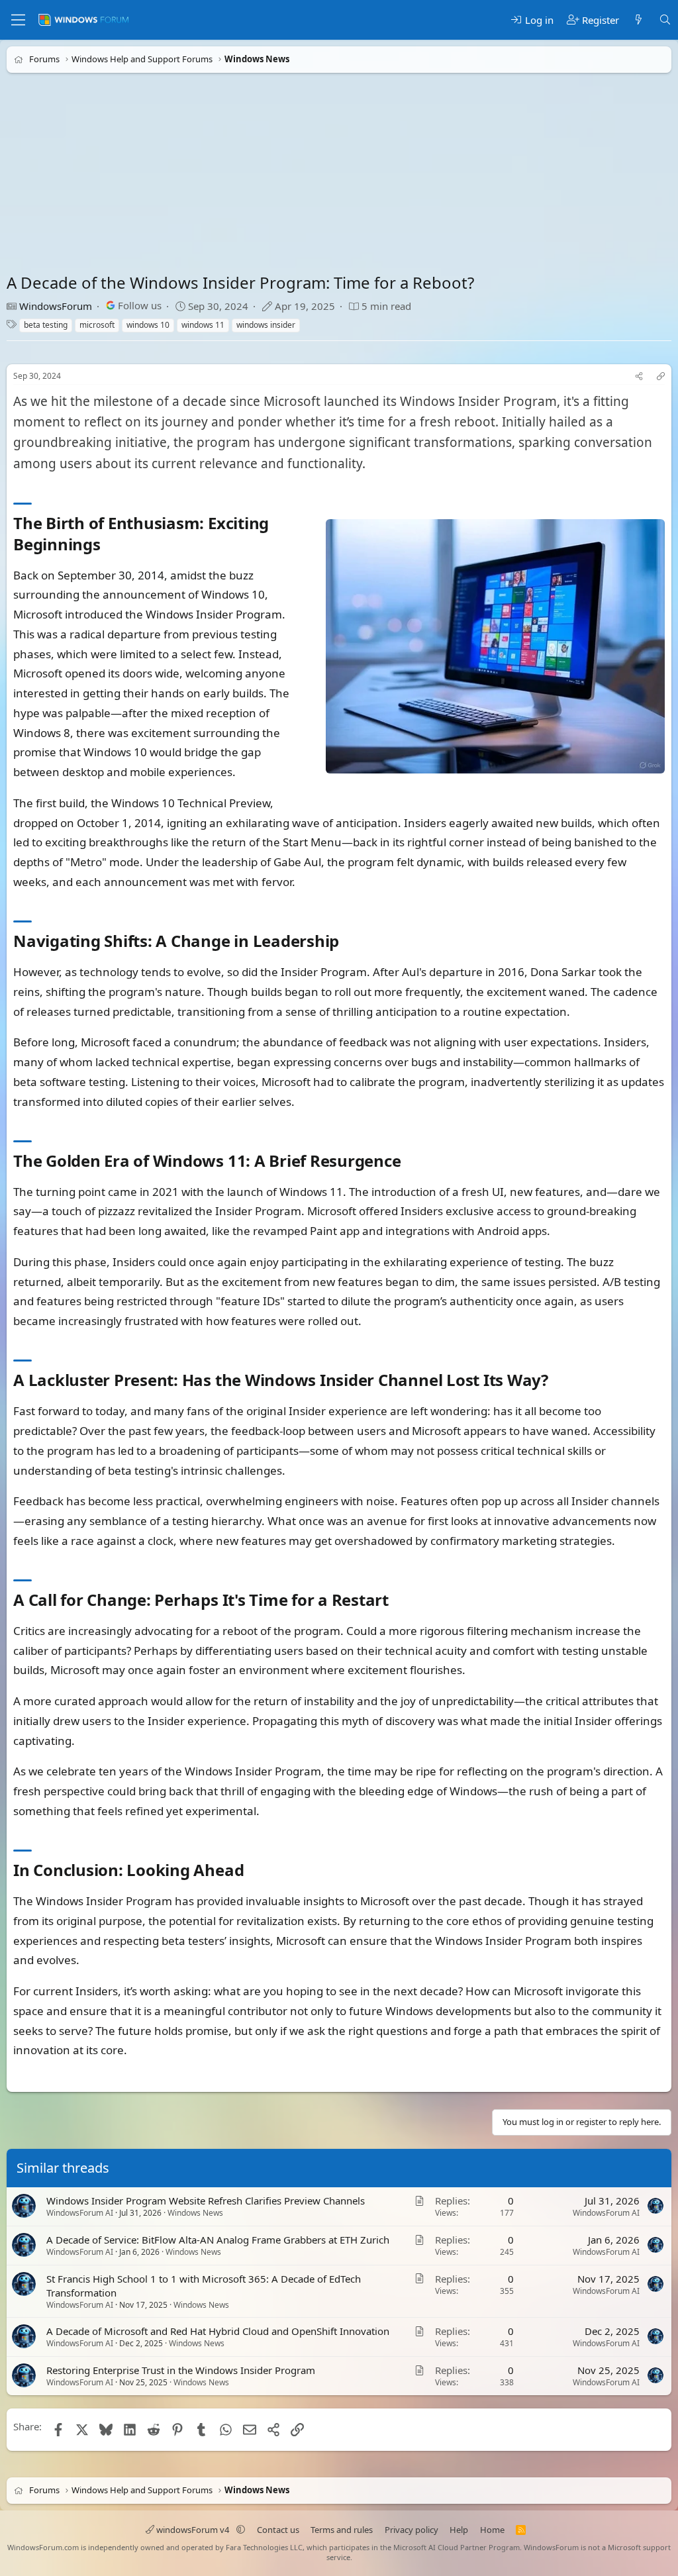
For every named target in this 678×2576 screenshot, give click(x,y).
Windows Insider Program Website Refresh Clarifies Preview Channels (206, 2201)
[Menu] (18, 20)
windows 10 (148, 325)
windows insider (266, 325)
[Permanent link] (108, 545)
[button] (241, 2530)
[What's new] (639, 20)
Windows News (195, 2213)
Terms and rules (342, 2530)
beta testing (46, 325)
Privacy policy (412, 2530)
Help (459, 2530)
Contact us (278, 2530)
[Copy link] (661, 376)
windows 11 (203, 325)
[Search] (665, 20)
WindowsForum (56, 306)
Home (492, 2530)
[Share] (639, 376)
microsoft (97, 325)
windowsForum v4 (193, 2530)
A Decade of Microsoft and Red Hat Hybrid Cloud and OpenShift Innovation (218, 2332)
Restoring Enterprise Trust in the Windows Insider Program (181, 2370)
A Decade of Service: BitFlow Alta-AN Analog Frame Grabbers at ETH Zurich (218, 2240)
